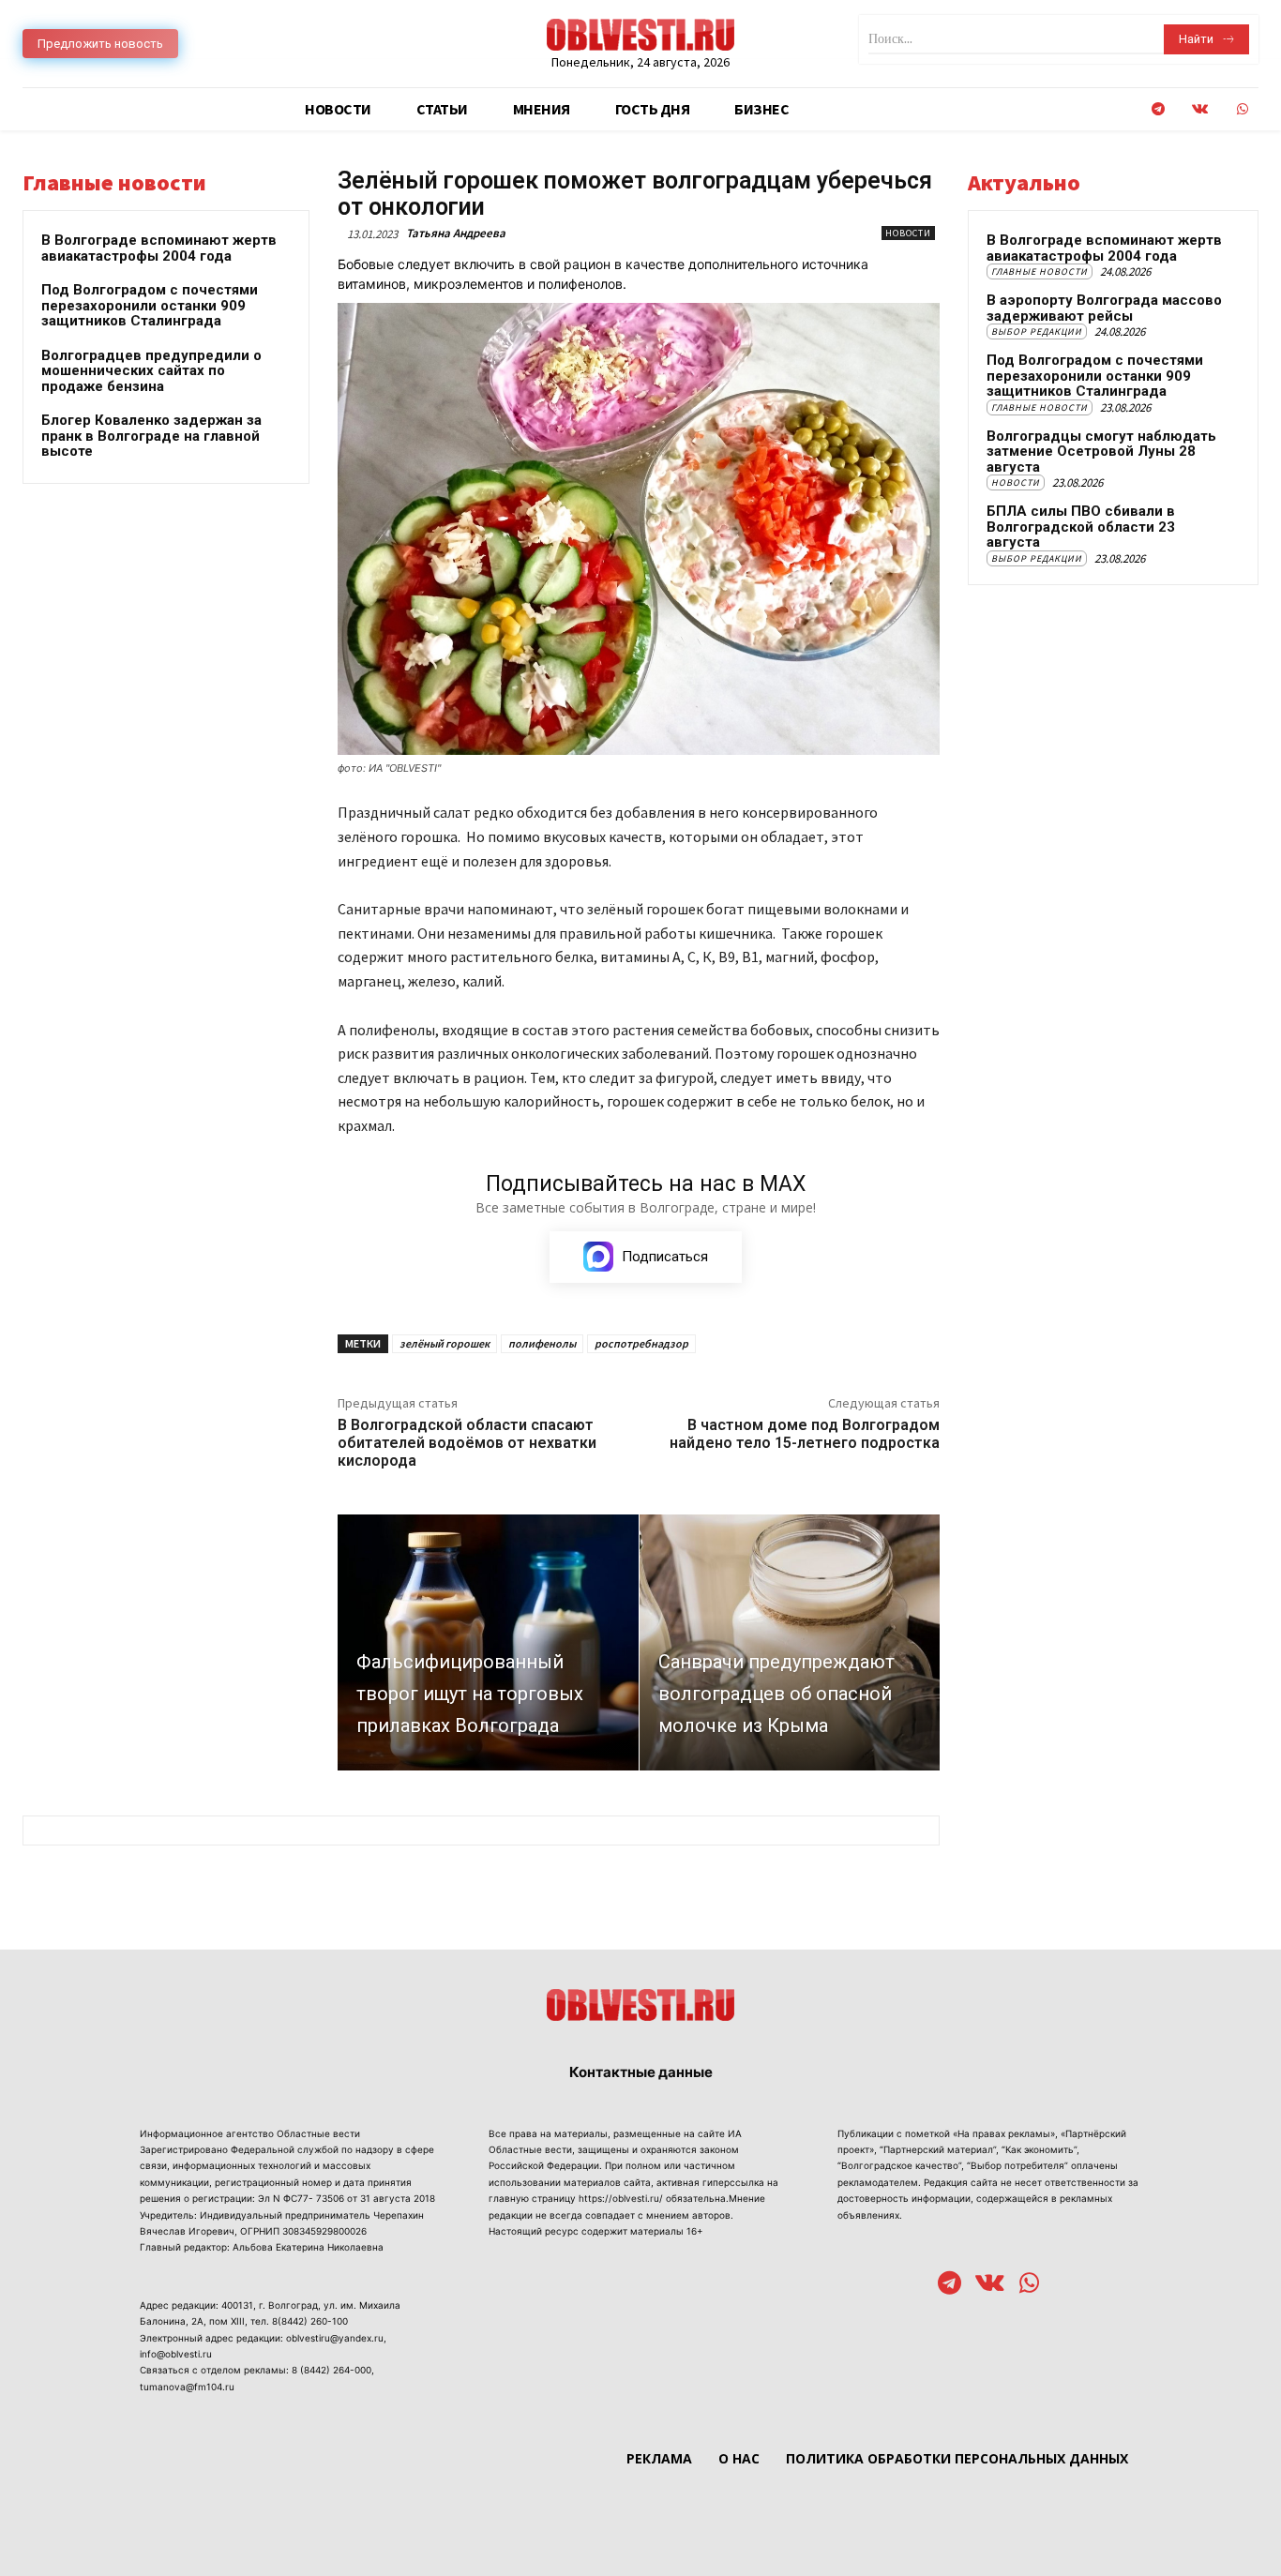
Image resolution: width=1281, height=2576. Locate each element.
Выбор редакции (1037, 331)
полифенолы (542, 1343)
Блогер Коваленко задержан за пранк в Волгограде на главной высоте (151, 436)
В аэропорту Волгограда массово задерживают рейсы (1104, 308)
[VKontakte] (1200, 109)
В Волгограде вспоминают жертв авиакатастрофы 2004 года (159, 248)
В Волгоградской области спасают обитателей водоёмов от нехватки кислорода (467, 1443)
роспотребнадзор (641, 1343)
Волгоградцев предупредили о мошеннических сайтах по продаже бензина (151, 371)
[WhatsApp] (1242, 109)
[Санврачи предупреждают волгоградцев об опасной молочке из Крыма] (790, 1642)
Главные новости (1040, 271)
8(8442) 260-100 (310, 2321)
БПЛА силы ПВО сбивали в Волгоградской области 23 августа (1081, 527)
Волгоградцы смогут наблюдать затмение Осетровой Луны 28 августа (1101, 452)
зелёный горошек (445, 1343)
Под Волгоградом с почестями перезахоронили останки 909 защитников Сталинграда (150, 305)
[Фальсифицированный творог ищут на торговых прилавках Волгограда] (488, 1642)
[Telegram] (1158, 109)
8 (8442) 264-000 (332, 2370)
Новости (908, 233)
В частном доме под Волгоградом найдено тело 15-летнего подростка (805, 1434)
